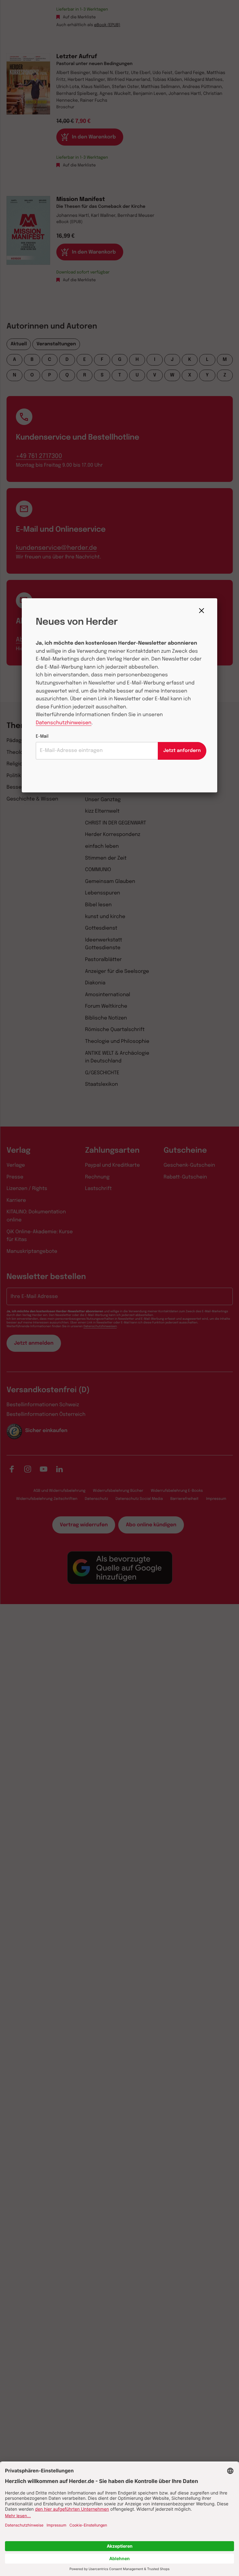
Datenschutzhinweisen (64, 723)
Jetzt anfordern (182, 751)
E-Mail (42, 737)
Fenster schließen (203, 611)
